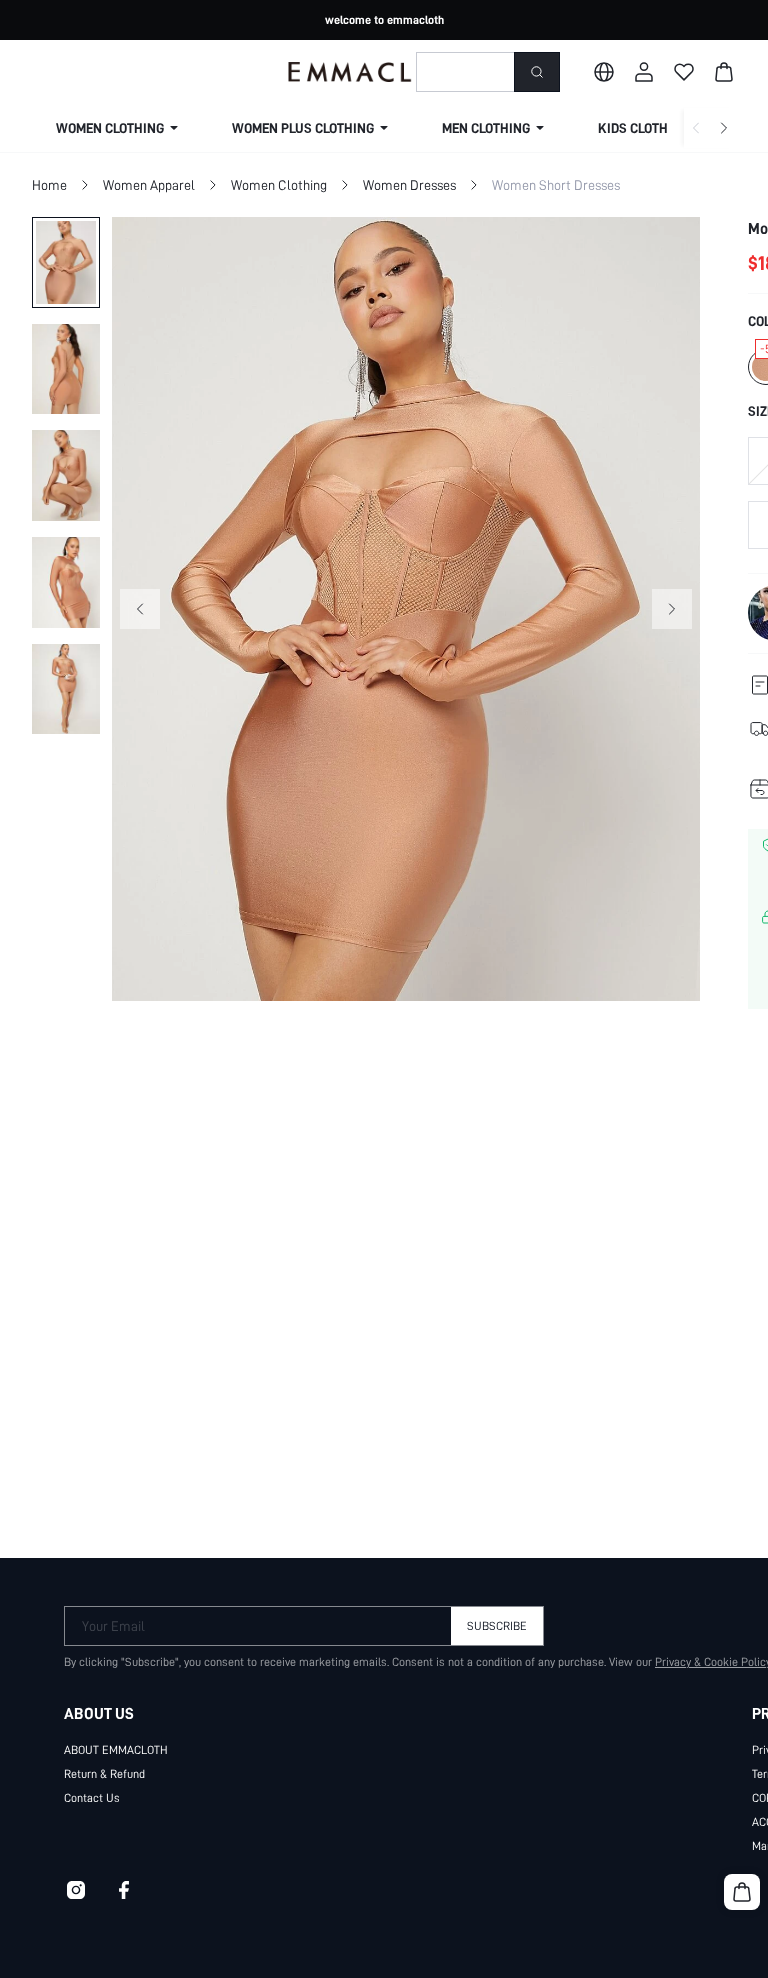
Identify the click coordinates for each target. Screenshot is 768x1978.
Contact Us (92, 1798)
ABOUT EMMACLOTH (116, 1750)
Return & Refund (104, 1774)
